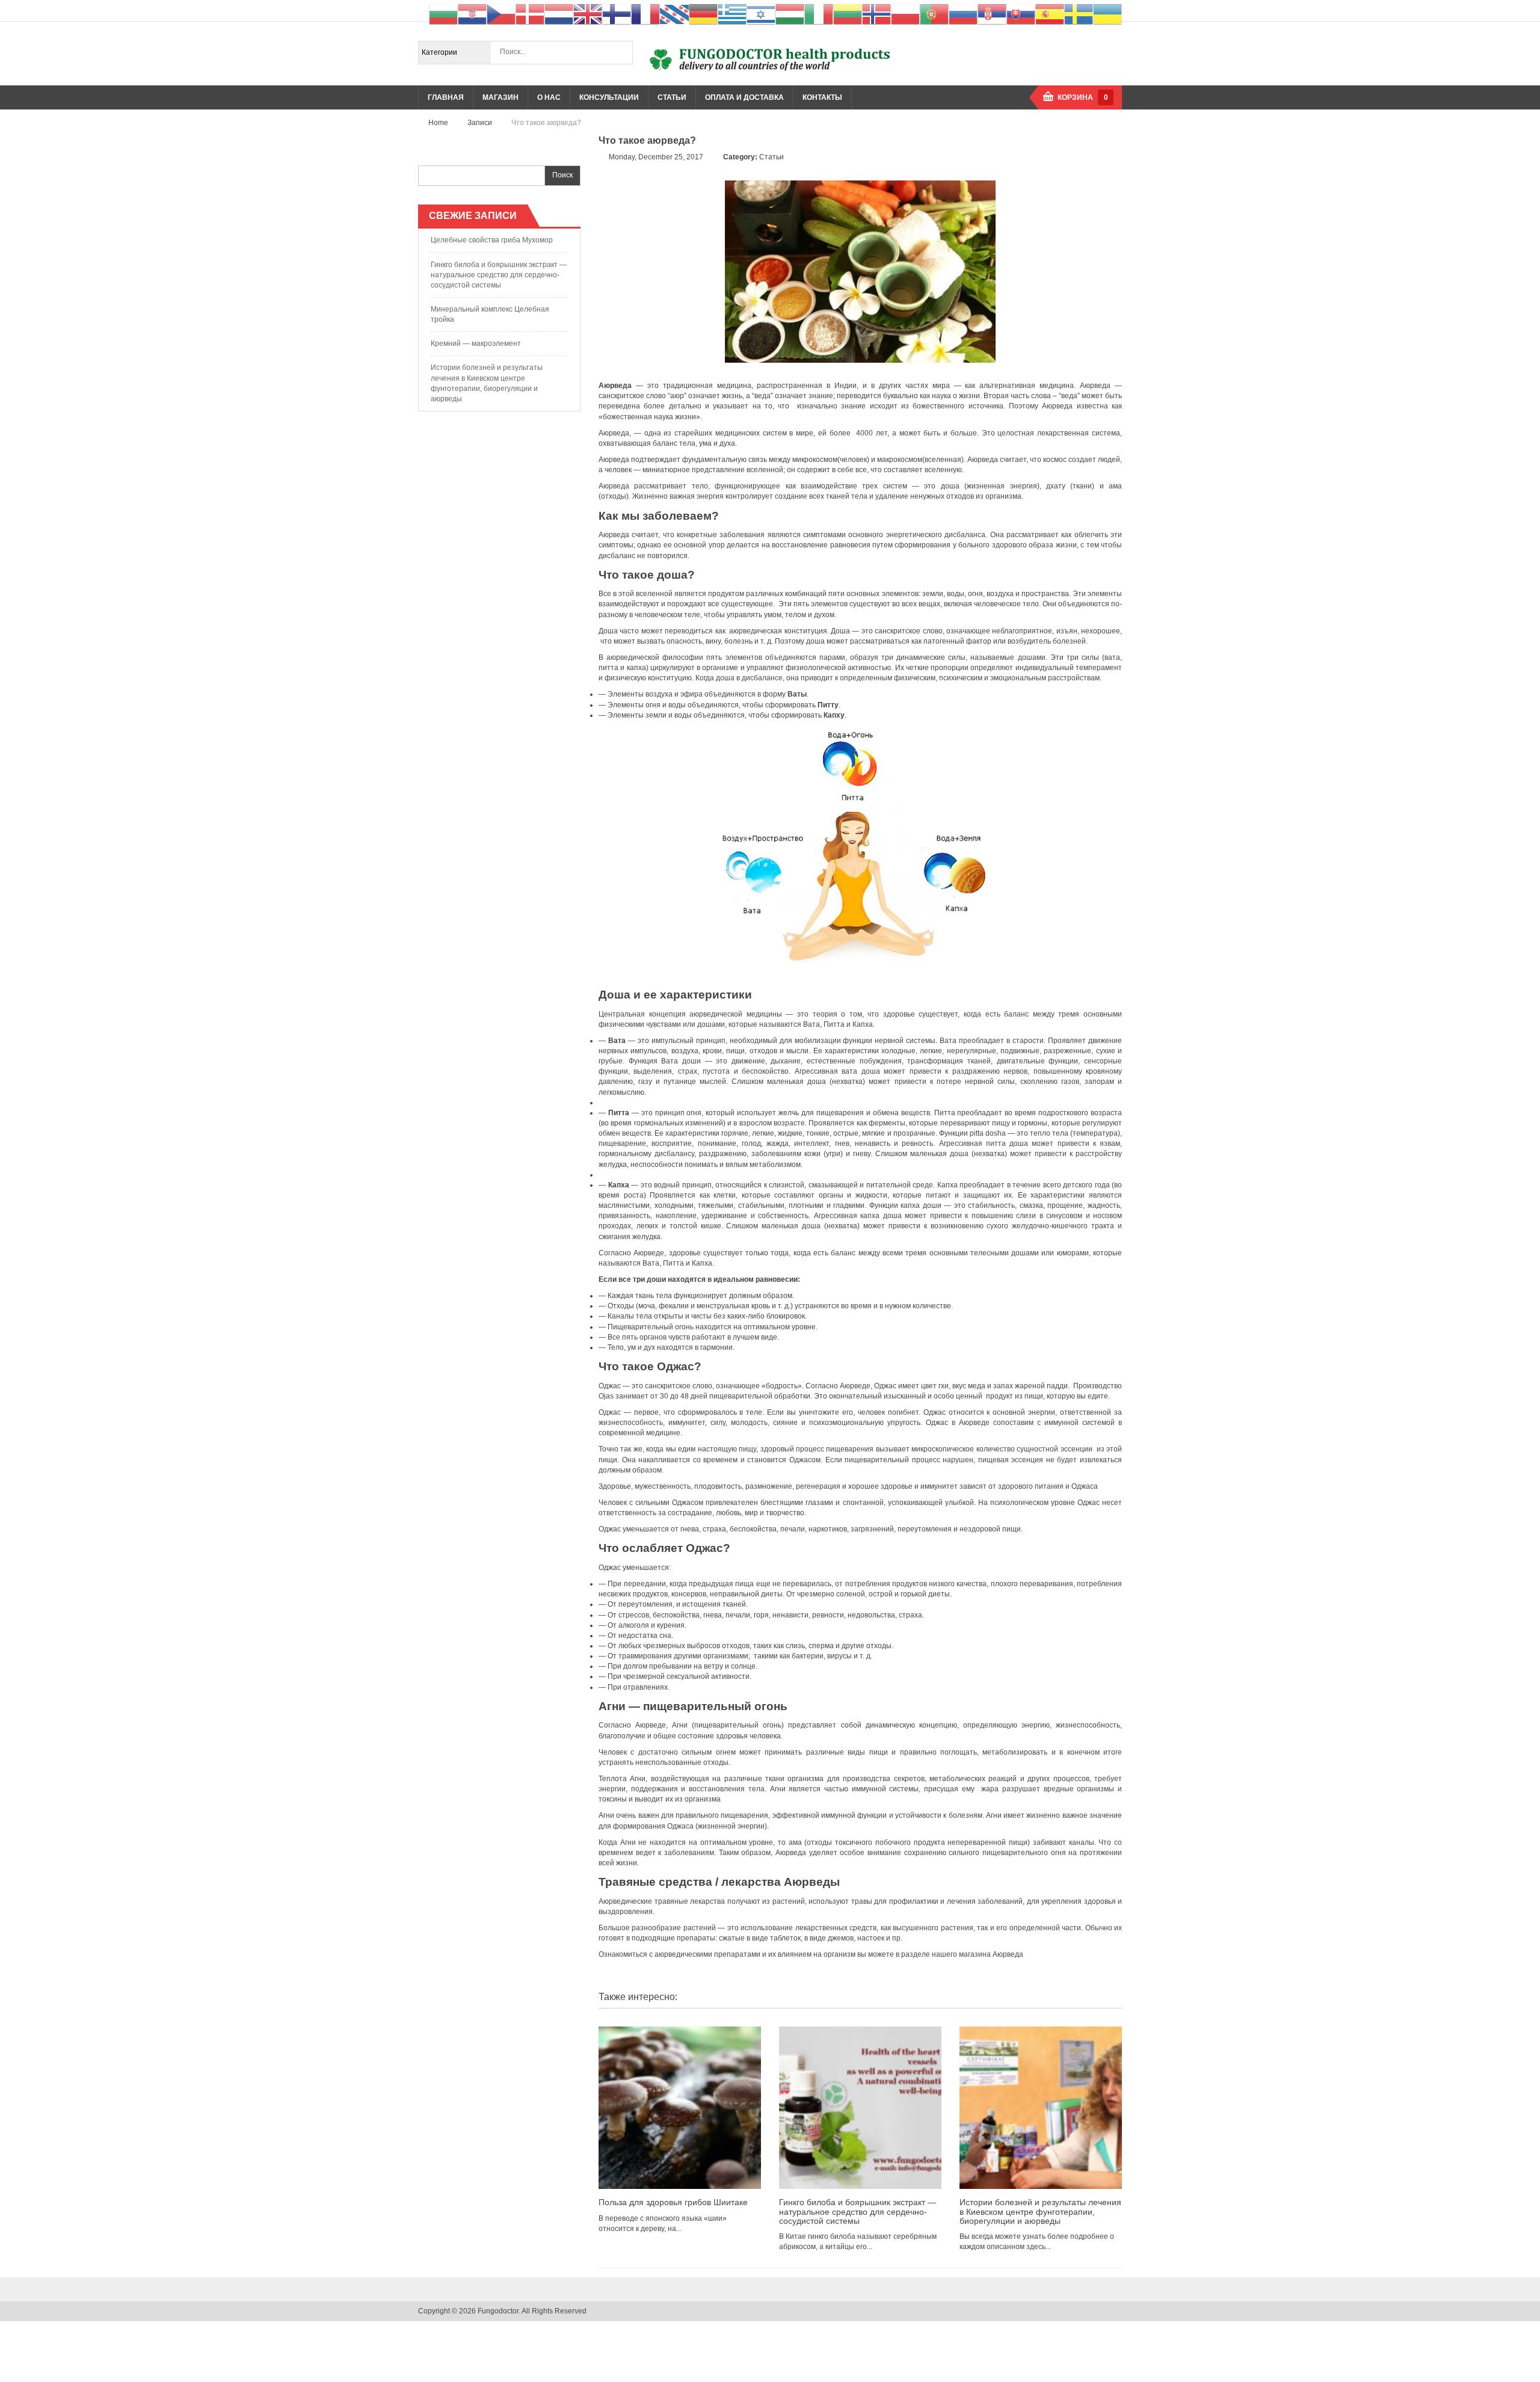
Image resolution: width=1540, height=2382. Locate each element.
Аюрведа (1008, 1954)
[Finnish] (617, 14)
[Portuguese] (934, 14)
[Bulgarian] (443, 14)
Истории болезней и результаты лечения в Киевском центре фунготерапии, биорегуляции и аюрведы (487, 383)
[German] (703, 14)
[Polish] (905, 14)
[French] (645, 14)
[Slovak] (1021, 14)
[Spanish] (1050, 14)
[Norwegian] (876, 14)
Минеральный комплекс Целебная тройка (490, 314)
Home (438, 123)
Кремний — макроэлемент (476, 343)
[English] (588, 14)
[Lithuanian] (848, 14)
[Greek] (732, 14)
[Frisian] (674, 14)
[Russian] (963, 14)
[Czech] (501, 14)
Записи (480, 123)
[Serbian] (992, 14)
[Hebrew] (761, 14)
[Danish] (530, 14)
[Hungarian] (790, 14)
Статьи (772, 157)
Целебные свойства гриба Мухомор (492, 240)
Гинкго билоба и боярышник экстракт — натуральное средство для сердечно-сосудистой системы (499, 275)
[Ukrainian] (1107, 14)
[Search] (621, 52)
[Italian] (819, 14)
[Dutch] (559, 14)
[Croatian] (472, 14)
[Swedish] (1079, 14)
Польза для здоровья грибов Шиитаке (673, 2202)
